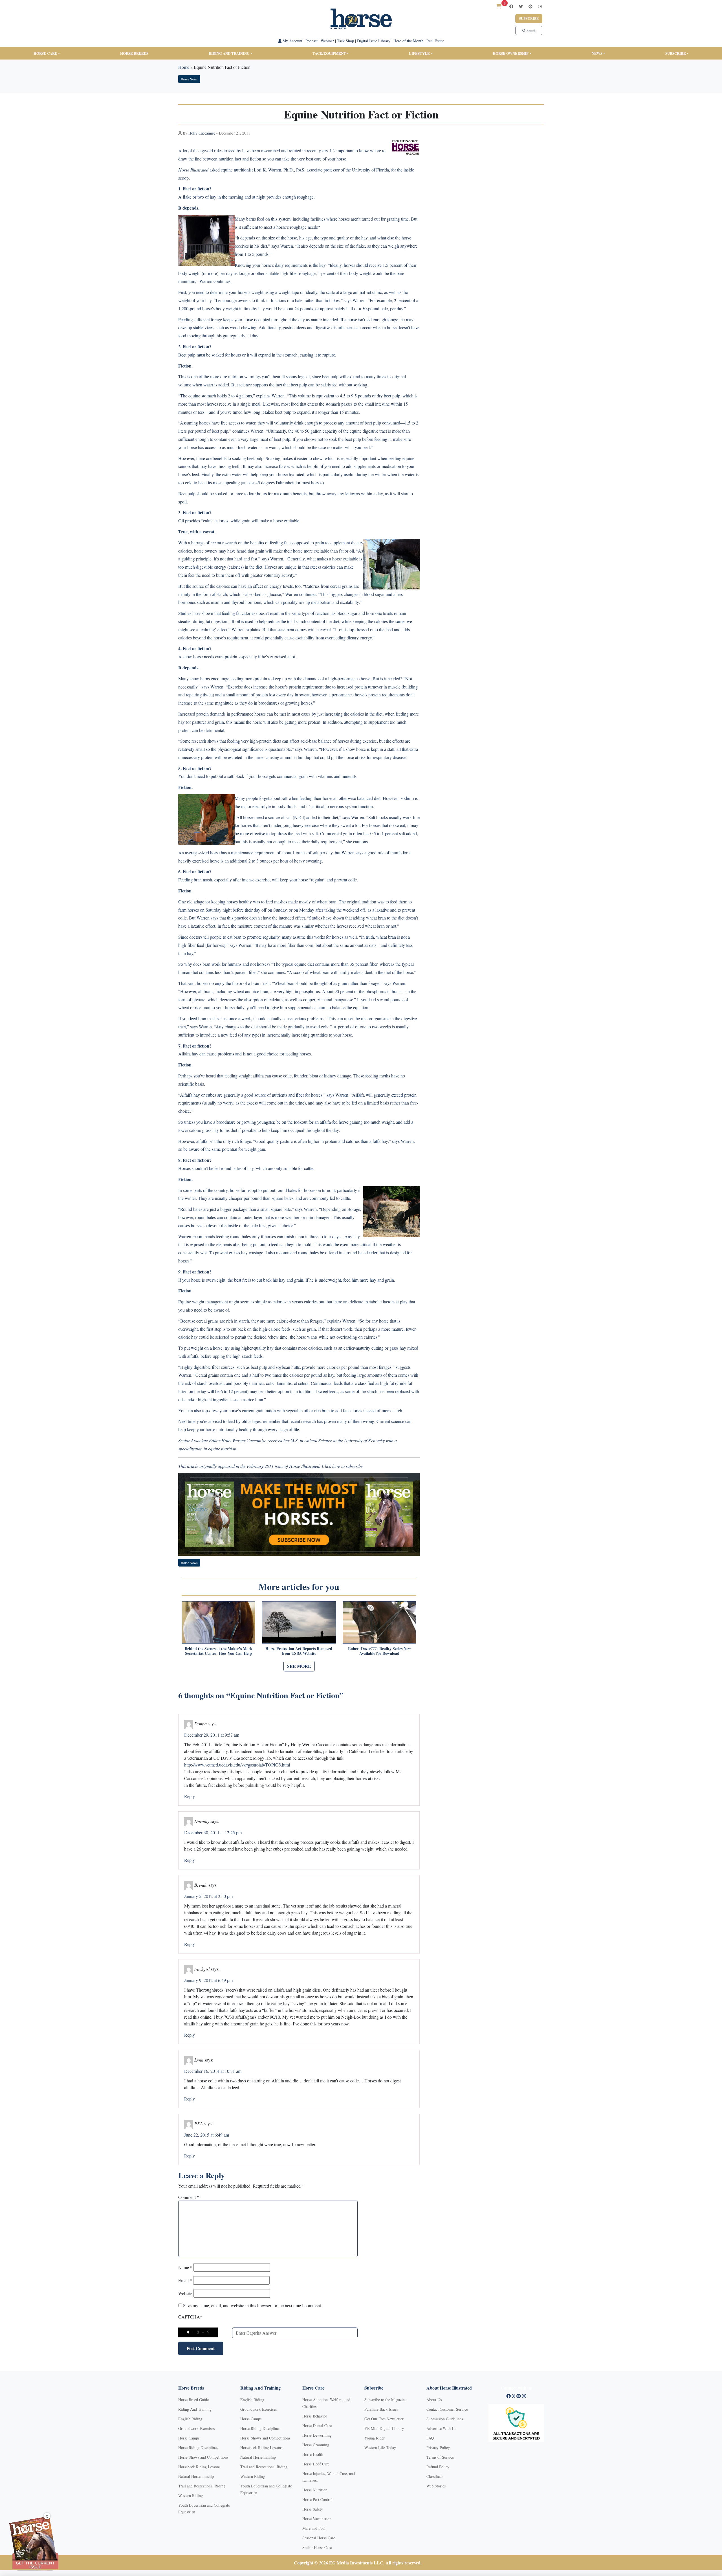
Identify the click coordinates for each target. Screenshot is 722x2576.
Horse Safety (313, 2509)
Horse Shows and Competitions (203, 2457)
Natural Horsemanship (196, 2476)
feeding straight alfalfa (244, 1076)
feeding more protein (249, 678)
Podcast (312, 41)
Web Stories (436, 2486)
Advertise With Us (441, 2428)
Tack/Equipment (329, 53)
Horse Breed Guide (193, 2400)
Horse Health (313, 2454)
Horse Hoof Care (316, 2464)
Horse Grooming (316, 2445)
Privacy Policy (438, 2448)
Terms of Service (440, 2457)
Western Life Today (380, 2448)
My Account (292, 41)
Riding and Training (229, 53)
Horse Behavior (315, 2416)
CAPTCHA (190, 2317)
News (597, 53)
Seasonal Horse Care (319, 2538)
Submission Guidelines (445, 2419)
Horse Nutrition (315, 2490)
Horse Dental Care (317, 2426)
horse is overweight (208, 1280)
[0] (499, 6)
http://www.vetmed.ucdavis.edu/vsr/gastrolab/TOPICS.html (237, 1765)
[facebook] (511, 6)
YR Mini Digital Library (384, 2428)
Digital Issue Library (374, 41)
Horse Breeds (134, 53)
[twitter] (521, 6)
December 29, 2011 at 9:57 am (212, 1735)
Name (185, 2267)
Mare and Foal (314, 2528)
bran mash (203, 880)
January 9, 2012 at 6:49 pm (208, 1980)
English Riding (190, 2419)
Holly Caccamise (202, 133)
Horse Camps (189, 2438)
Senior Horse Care (317, 2547)
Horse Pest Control (317, 2499)
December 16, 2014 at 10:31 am (213, 2071)
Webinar (327, 41)
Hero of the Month (408, 41)
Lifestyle (419, 53)
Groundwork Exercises (196, 2428)
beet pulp (330, 376)
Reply (190, 1796)
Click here (331, 1466)
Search (531, 30)
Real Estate (435, 41)
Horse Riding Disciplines (198, 2448)
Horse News (189, 79)
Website (185, 2293)
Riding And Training (195, 2409)
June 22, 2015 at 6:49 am (207, 2135)
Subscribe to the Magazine (385, 2400)
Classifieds (435, 2476)
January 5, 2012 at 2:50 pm (208, 1896)
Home (184, 67)
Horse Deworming (317, 2435)
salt (284, 798)
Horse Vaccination (317, 2519)
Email (185, 2280)
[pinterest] (531, 6)
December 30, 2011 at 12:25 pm (213, 1832)
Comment (189, 2197)
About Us (434, 2400)
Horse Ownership (511, 53)
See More (299, 1666)
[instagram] (540, 6)
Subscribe (529, 18)
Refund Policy (438, 2467)
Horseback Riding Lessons (199, 2467)
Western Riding (191, 2495)
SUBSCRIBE (676, 53)
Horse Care (45, 53)
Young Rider (375, 2438)
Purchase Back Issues (381, 2409)
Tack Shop (345, 41)
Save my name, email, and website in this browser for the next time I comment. (253, 2305)
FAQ (430, 2438)
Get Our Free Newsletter (384, 2419)
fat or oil (346, 551)
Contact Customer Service (447, 2409)
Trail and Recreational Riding (202, 2486)
